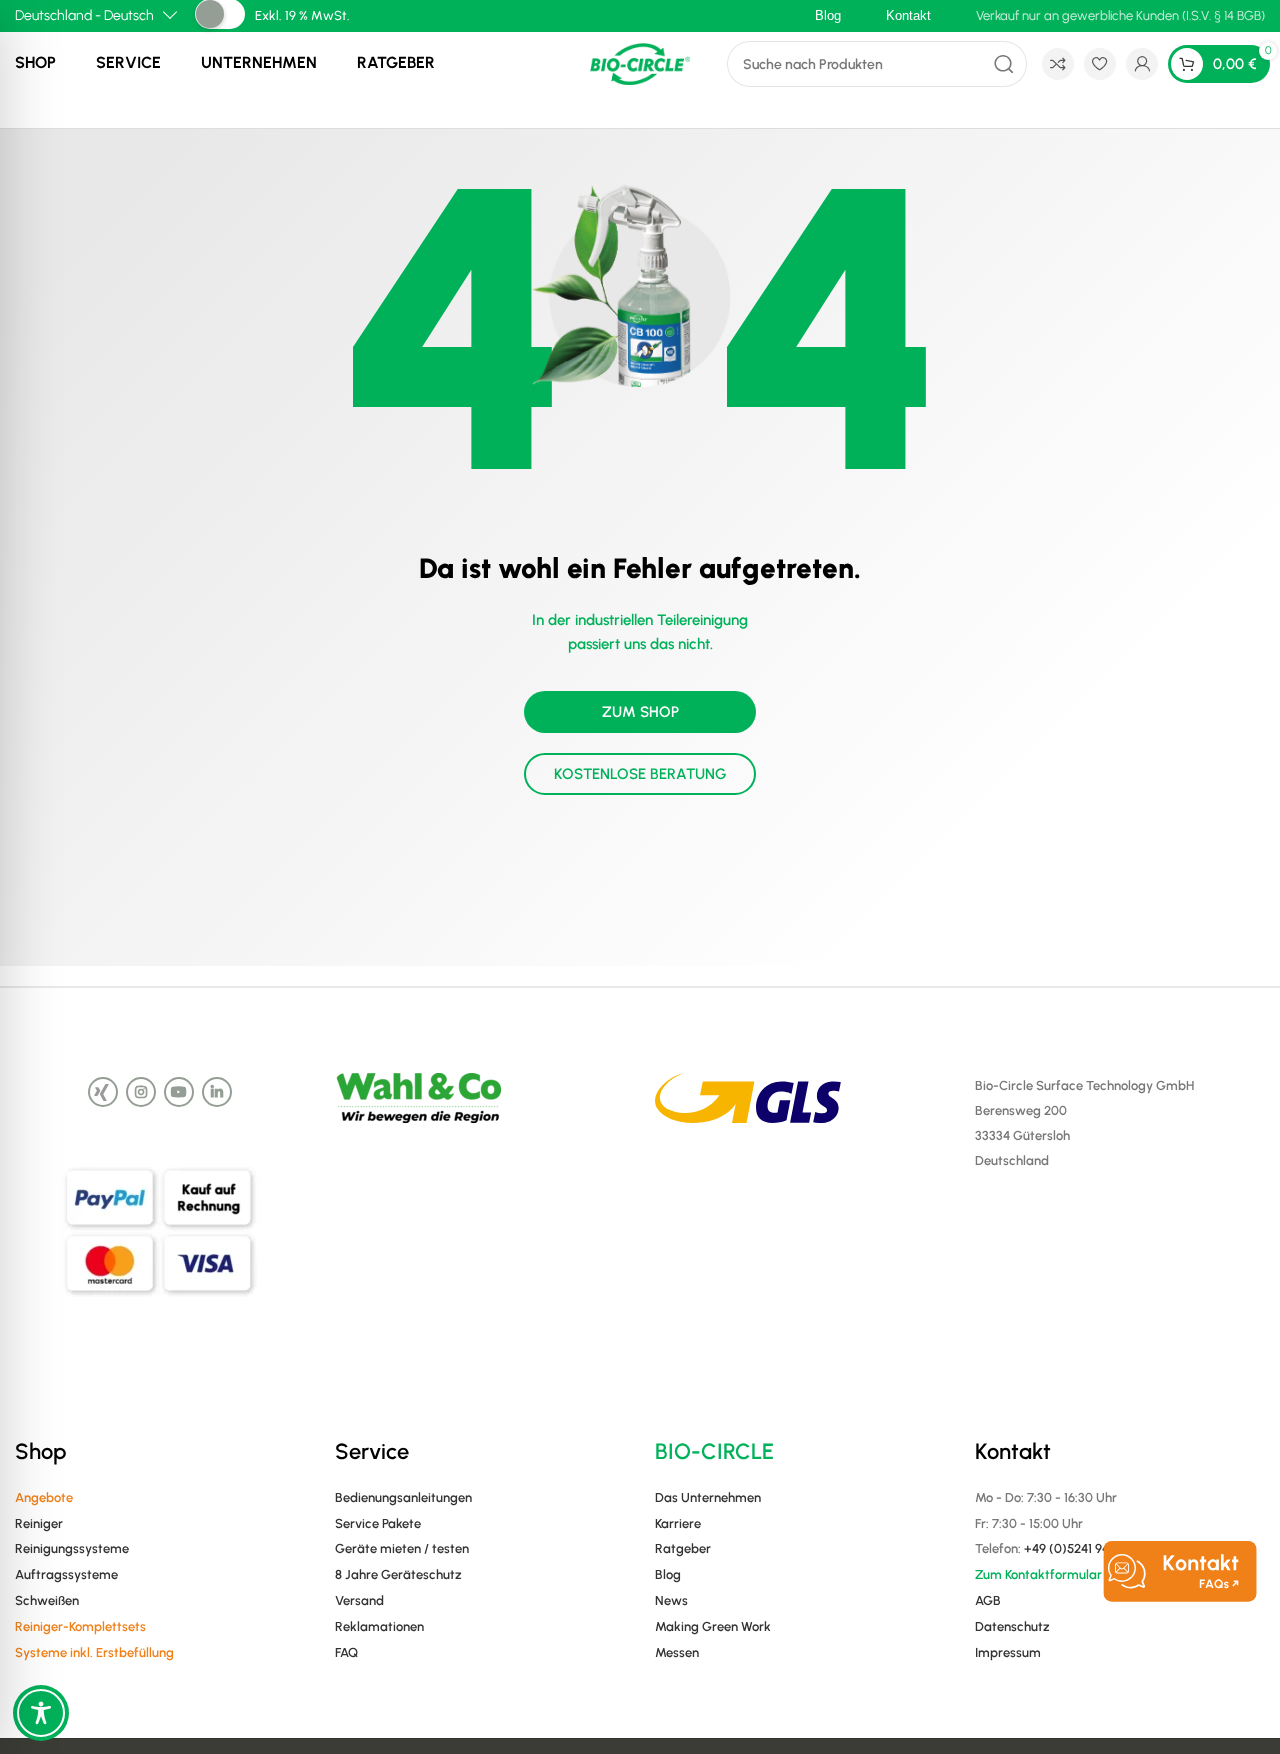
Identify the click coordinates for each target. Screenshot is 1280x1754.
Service (128, 62)
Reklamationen (379, 1626)
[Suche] (1004, 64)
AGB (988, 1600)
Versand (359, 1600)
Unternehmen (259, 62)
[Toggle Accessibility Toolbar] (41, 1713)
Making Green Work (713, 1626)
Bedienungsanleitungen (403, 1497)
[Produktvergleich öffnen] (1058, 64)
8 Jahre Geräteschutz (398, 1574)
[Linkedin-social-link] (217, 1092)
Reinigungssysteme (72, 1548)
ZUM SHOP (640, 712)
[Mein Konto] (1142, 64)
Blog (668, 1574)
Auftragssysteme (66, 1574)
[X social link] (103, 1092)
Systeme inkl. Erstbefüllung (94, 1652)
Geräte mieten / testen (402, 1548)
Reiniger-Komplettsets (80, 1626)
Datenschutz (1012, 1626)
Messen (677, 1652)
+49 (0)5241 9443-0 (1080, 1548)
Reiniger (39, 1523)
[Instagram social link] (141, 1092)
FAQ (346, 1652)
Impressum (1008, 1652)
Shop (35, 62)
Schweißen (47, 1600)
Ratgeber (396, 62)
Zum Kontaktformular (1038, 1574)
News (671, 1600)
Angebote (44, 1497)
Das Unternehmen (708, 1497)
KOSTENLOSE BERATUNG (640, 774)
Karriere (678, 1523)
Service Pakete (378, 1523)
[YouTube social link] (179, 1092)
